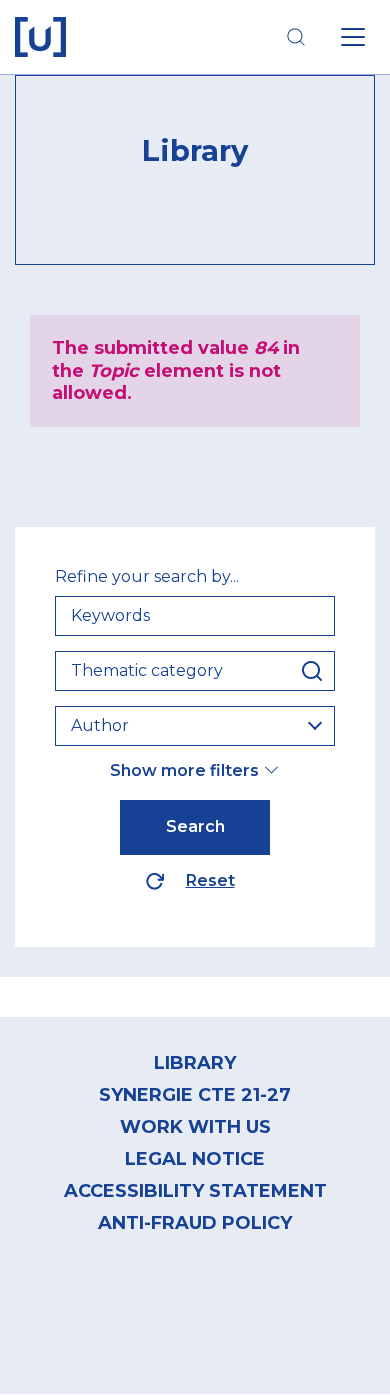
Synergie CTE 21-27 (195, 1095)
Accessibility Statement (195, 1191)
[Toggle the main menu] (353, 37)
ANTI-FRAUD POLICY (195, 1223)
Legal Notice (195, 1159)
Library (195, 1063)
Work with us (195, 1127)
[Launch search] (296, 37)
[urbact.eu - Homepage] (40, 37)
